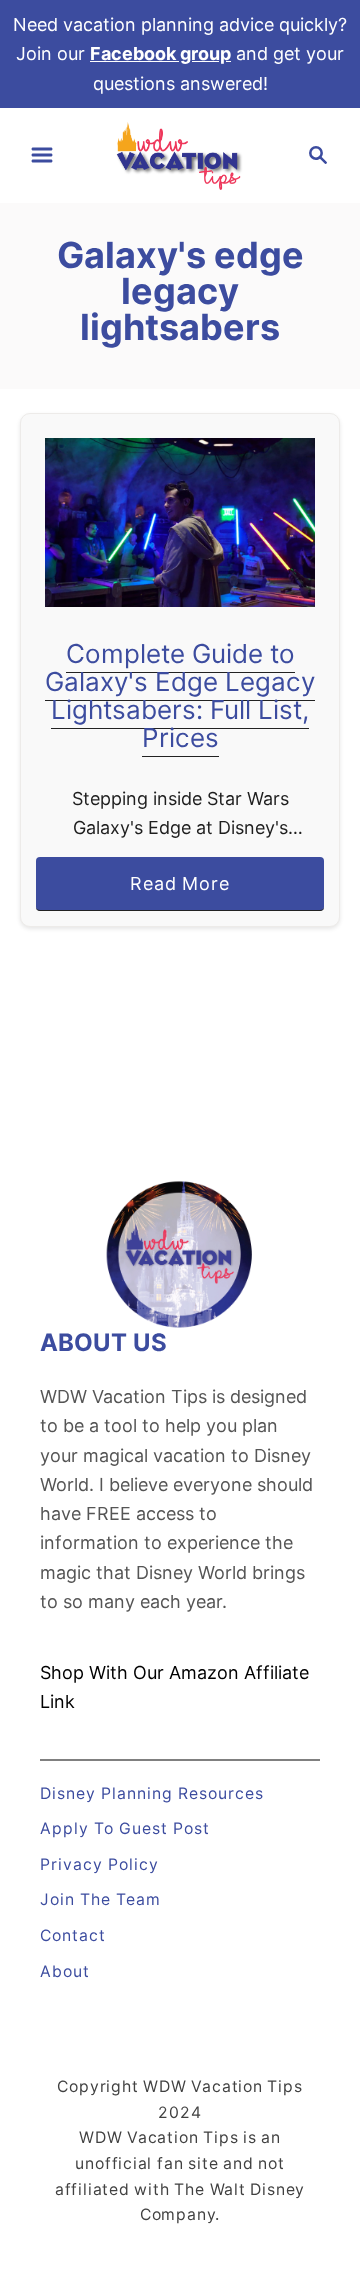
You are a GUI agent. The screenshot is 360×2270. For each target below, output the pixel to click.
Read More (188, 891)
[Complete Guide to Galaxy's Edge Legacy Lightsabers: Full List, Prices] (180, 522)
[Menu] (42, 155)
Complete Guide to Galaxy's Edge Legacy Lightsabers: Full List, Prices (180, 695)
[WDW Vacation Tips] (180, 153)
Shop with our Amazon (139, 1672)
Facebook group (160, 53)
